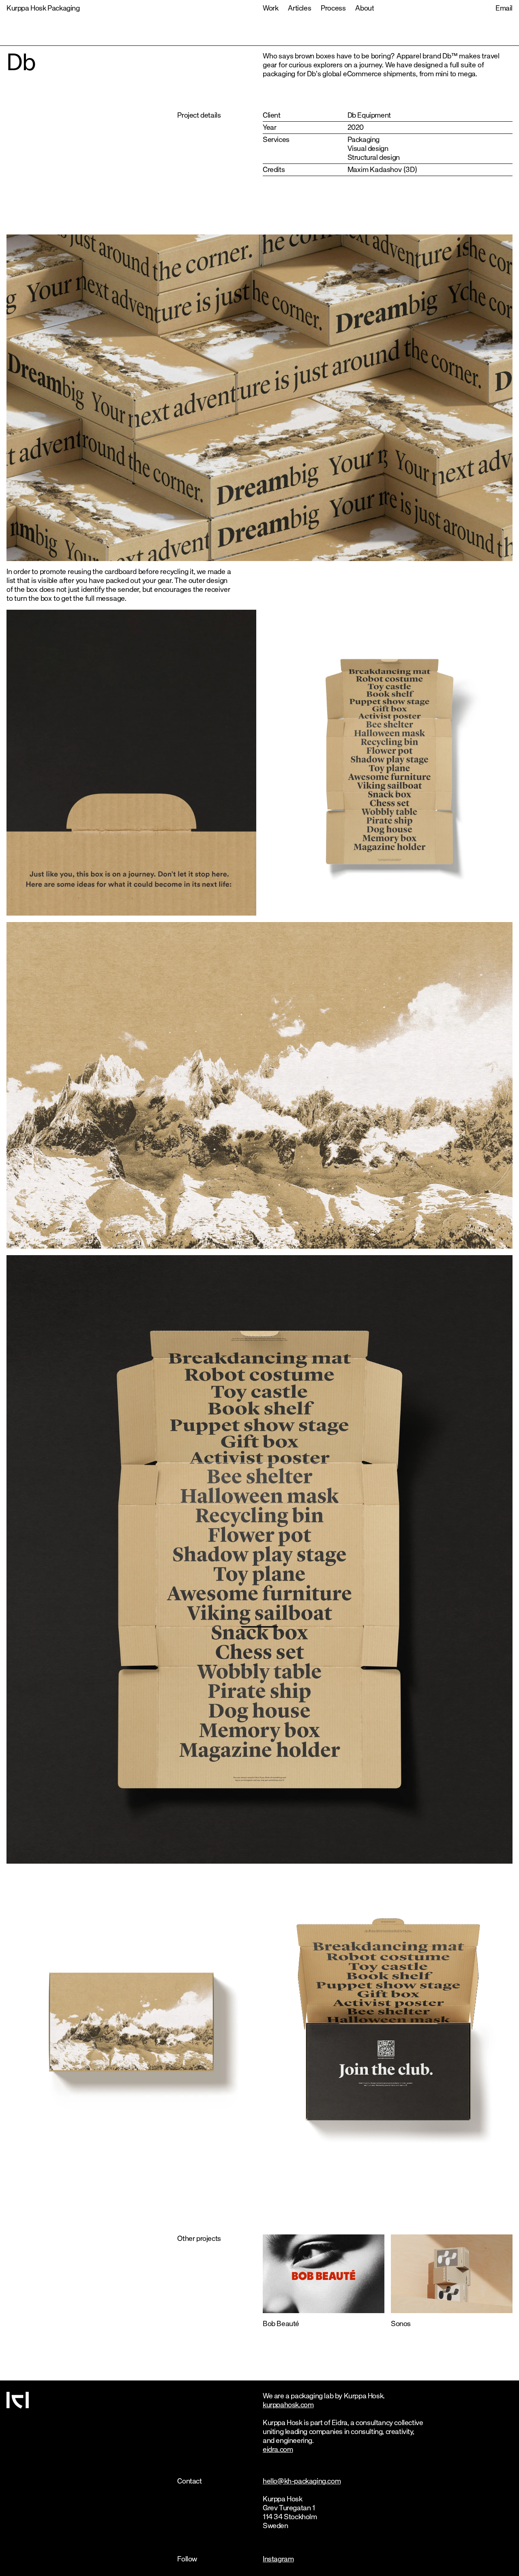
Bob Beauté (281, 2324)
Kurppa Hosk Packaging (43, 9)
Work (270, 9)
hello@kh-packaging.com (302, 2481)
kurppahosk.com (288, 2405)
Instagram (278, 2559)
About (365, 9)
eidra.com (278, 2450)
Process (333, 9)
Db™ (450, 56)
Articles (299, 9)
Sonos (401, 2324)
